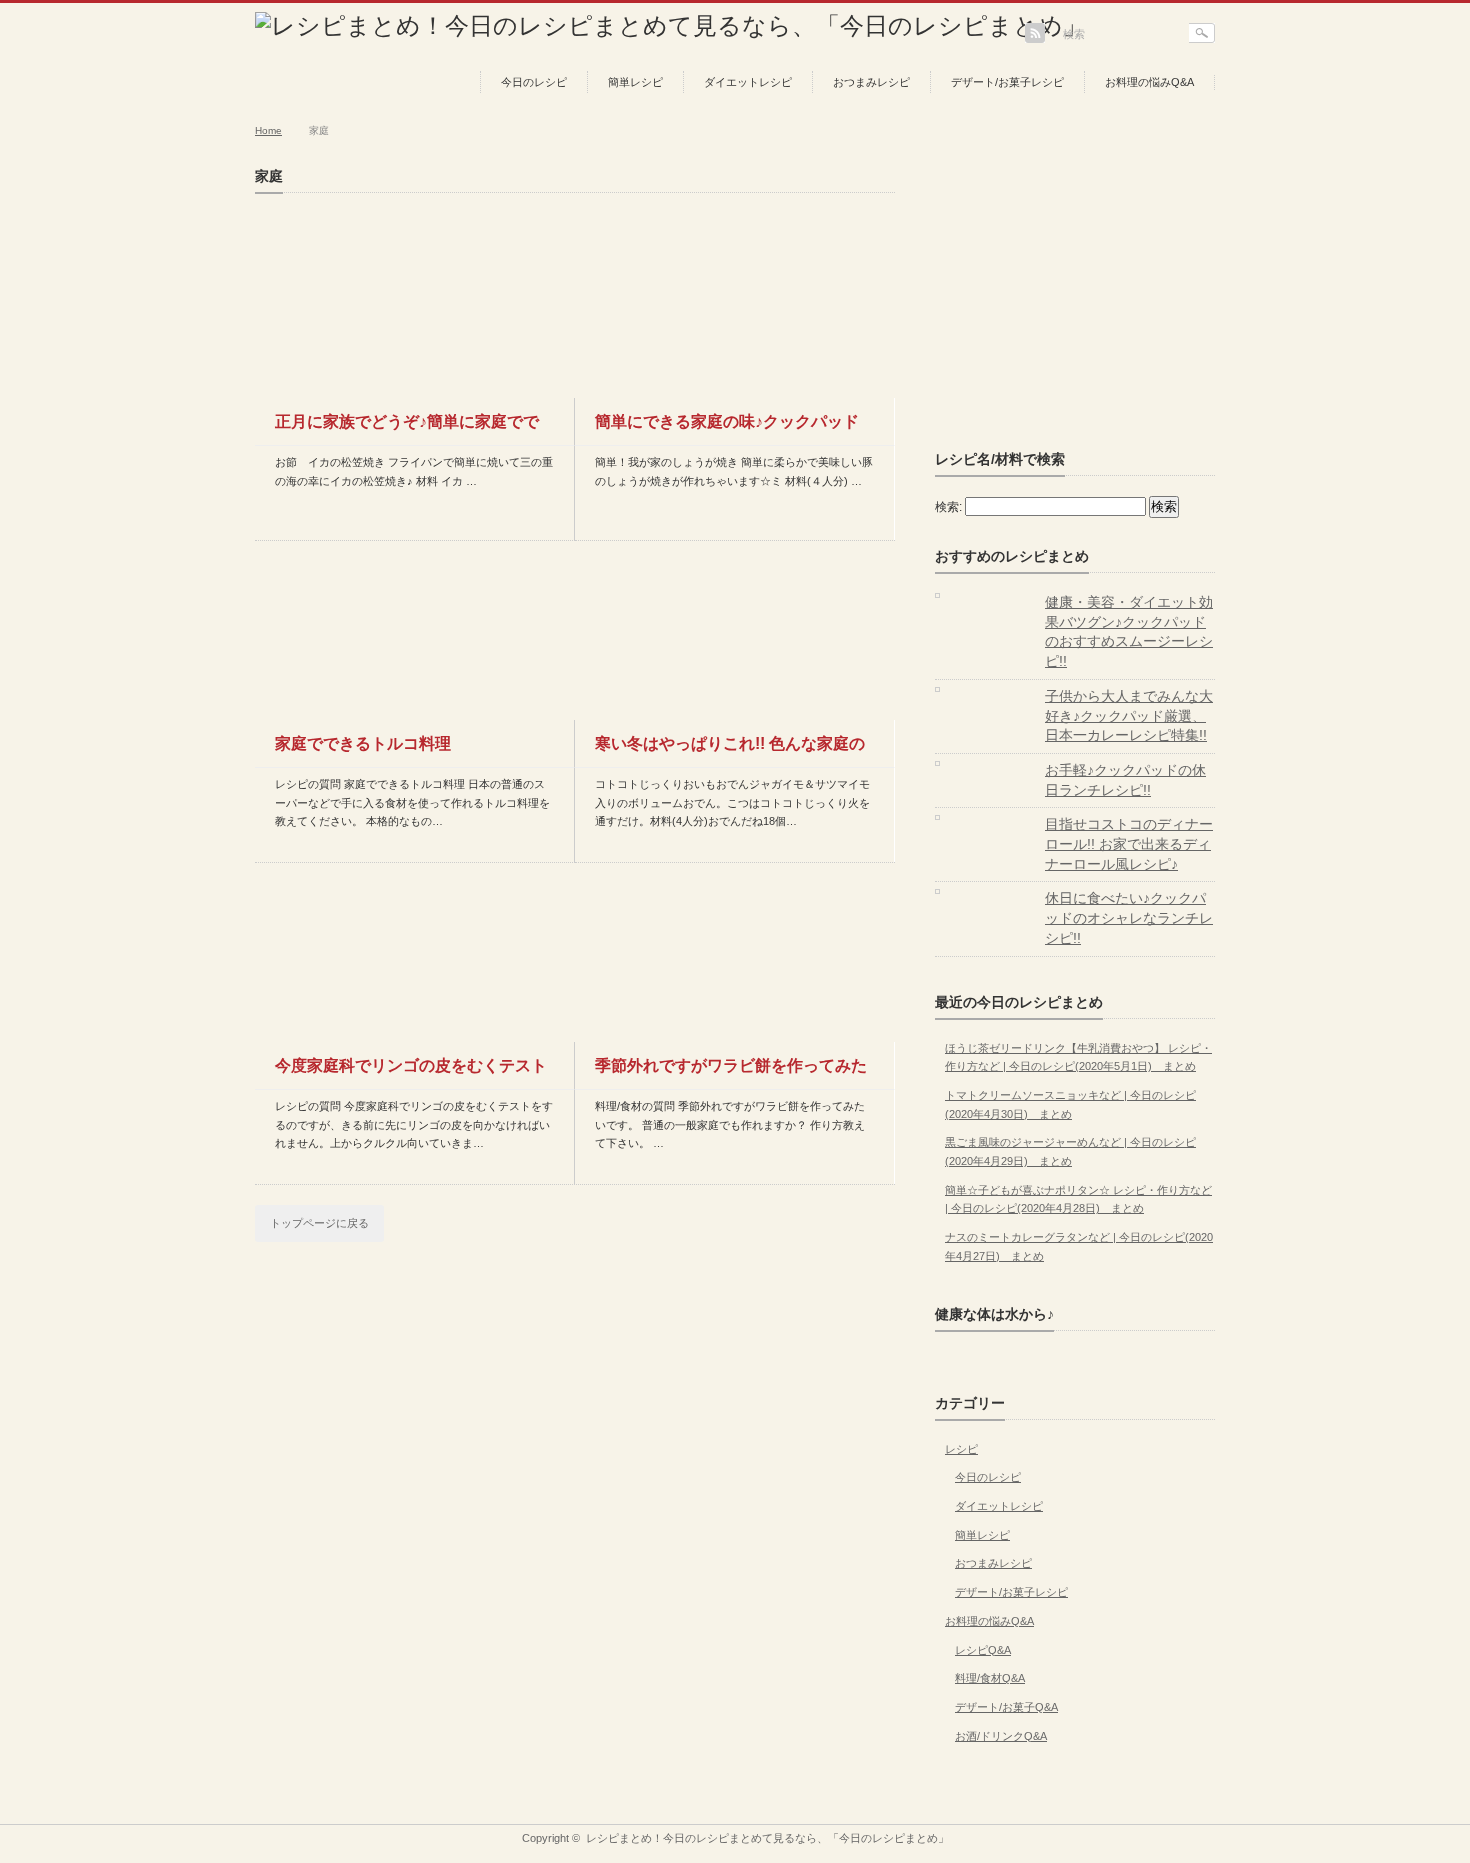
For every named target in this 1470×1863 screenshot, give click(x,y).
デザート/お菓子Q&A (1006, 1707)
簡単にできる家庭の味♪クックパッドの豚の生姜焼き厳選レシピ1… (727, 429)
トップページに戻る (319, 1223)
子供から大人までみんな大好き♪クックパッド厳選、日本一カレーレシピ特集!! (1129, 715)
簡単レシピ (635, 82)
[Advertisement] (1085, 293)
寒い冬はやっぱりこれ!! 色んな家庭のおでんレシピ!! (730, 751)
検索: (948, 507)
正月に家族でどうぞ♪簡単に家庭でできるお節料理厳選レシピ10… (407, 429)
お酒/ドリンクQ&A (1001, 1736)
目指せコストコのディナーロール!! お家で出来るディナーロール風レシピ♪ (1129, 843)
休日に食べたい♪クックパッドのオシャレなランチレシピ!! (1129, 917)
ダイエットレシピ (748, 82)
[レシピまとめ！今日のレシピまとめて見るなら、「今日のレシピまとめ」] (671, 25)
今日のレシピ (534, 82)
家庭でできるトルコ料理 (363, 743)
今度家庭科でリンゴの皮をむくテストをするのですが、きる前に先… (411, 1073)
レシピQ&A (983, 1650)
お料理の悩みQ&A (1149, 82)
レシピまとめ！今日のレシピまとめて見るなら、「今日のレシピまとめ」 (767, 1838)
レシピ (961, 1449)
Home (268, 130)
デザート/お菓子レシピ (1007, 82)
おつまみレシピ (871, 82)
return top (1200, 1809)
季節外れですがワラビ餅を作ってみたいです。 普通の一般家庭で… (731, 1073)
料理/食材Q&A (990, 1678)
